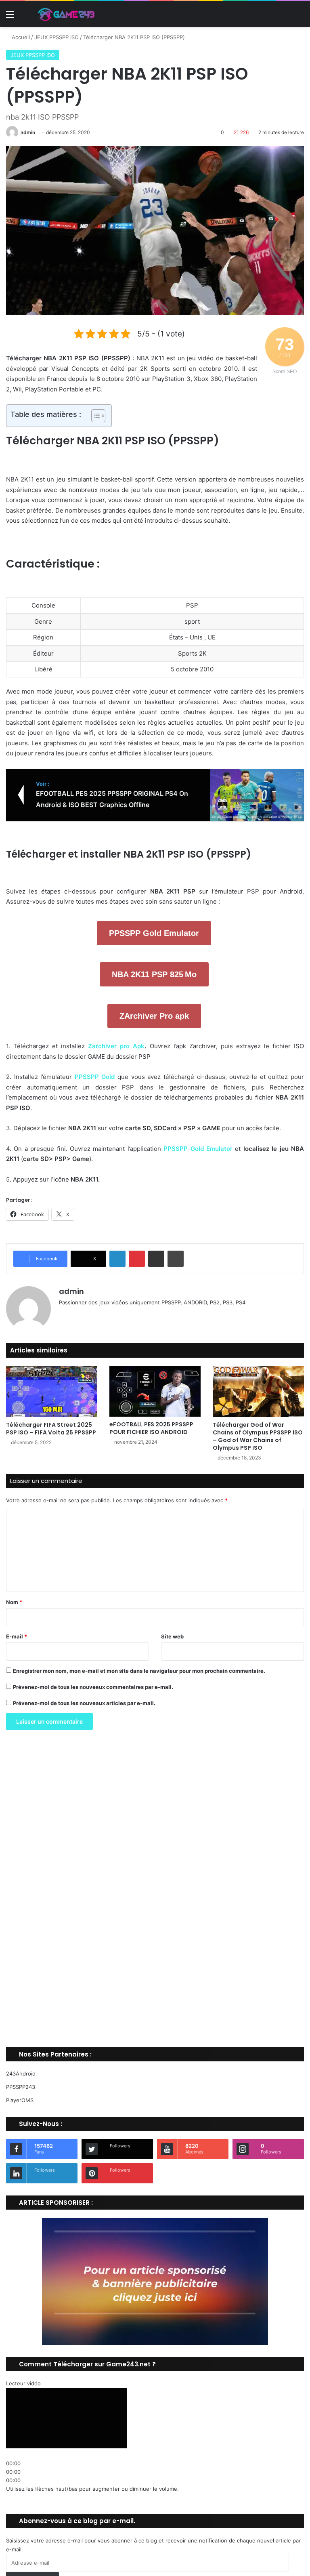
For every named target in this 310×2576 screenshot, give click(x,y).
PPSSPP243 (21, 2087)
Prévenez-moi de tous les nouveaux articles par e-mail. (84, 1703)
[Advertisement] (155, 1891)
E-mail (17, 1636)
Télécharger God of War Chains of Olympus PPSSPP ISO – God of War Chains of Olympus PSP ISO (258, 1436)
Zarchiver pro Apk (116, 1046)
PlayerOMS (20, 2100)
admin (28, 132)
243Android (21, 2073)
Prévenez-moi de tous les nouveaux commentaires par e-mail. (93, 1687)
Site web (172, 1636)
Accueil (20, 37)
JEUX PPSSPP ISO (57, 37)
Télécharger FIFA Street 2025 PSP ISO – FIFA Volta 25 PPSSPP (51, 1429)
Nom (14, 1602)
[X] (83, 1316)
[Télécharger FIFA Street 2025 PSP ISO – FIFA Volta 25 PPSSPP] (52, 1391)
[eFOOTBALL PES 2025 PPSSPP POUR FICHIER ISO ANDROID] (155, 1391)
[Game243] (65, 14)
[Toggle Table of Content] (94, 416)
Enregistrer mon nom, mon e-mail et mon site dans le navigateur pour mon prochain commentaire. (139, 1671)
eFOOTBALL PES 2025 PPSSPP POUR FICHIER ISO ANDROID (151, 1428)
